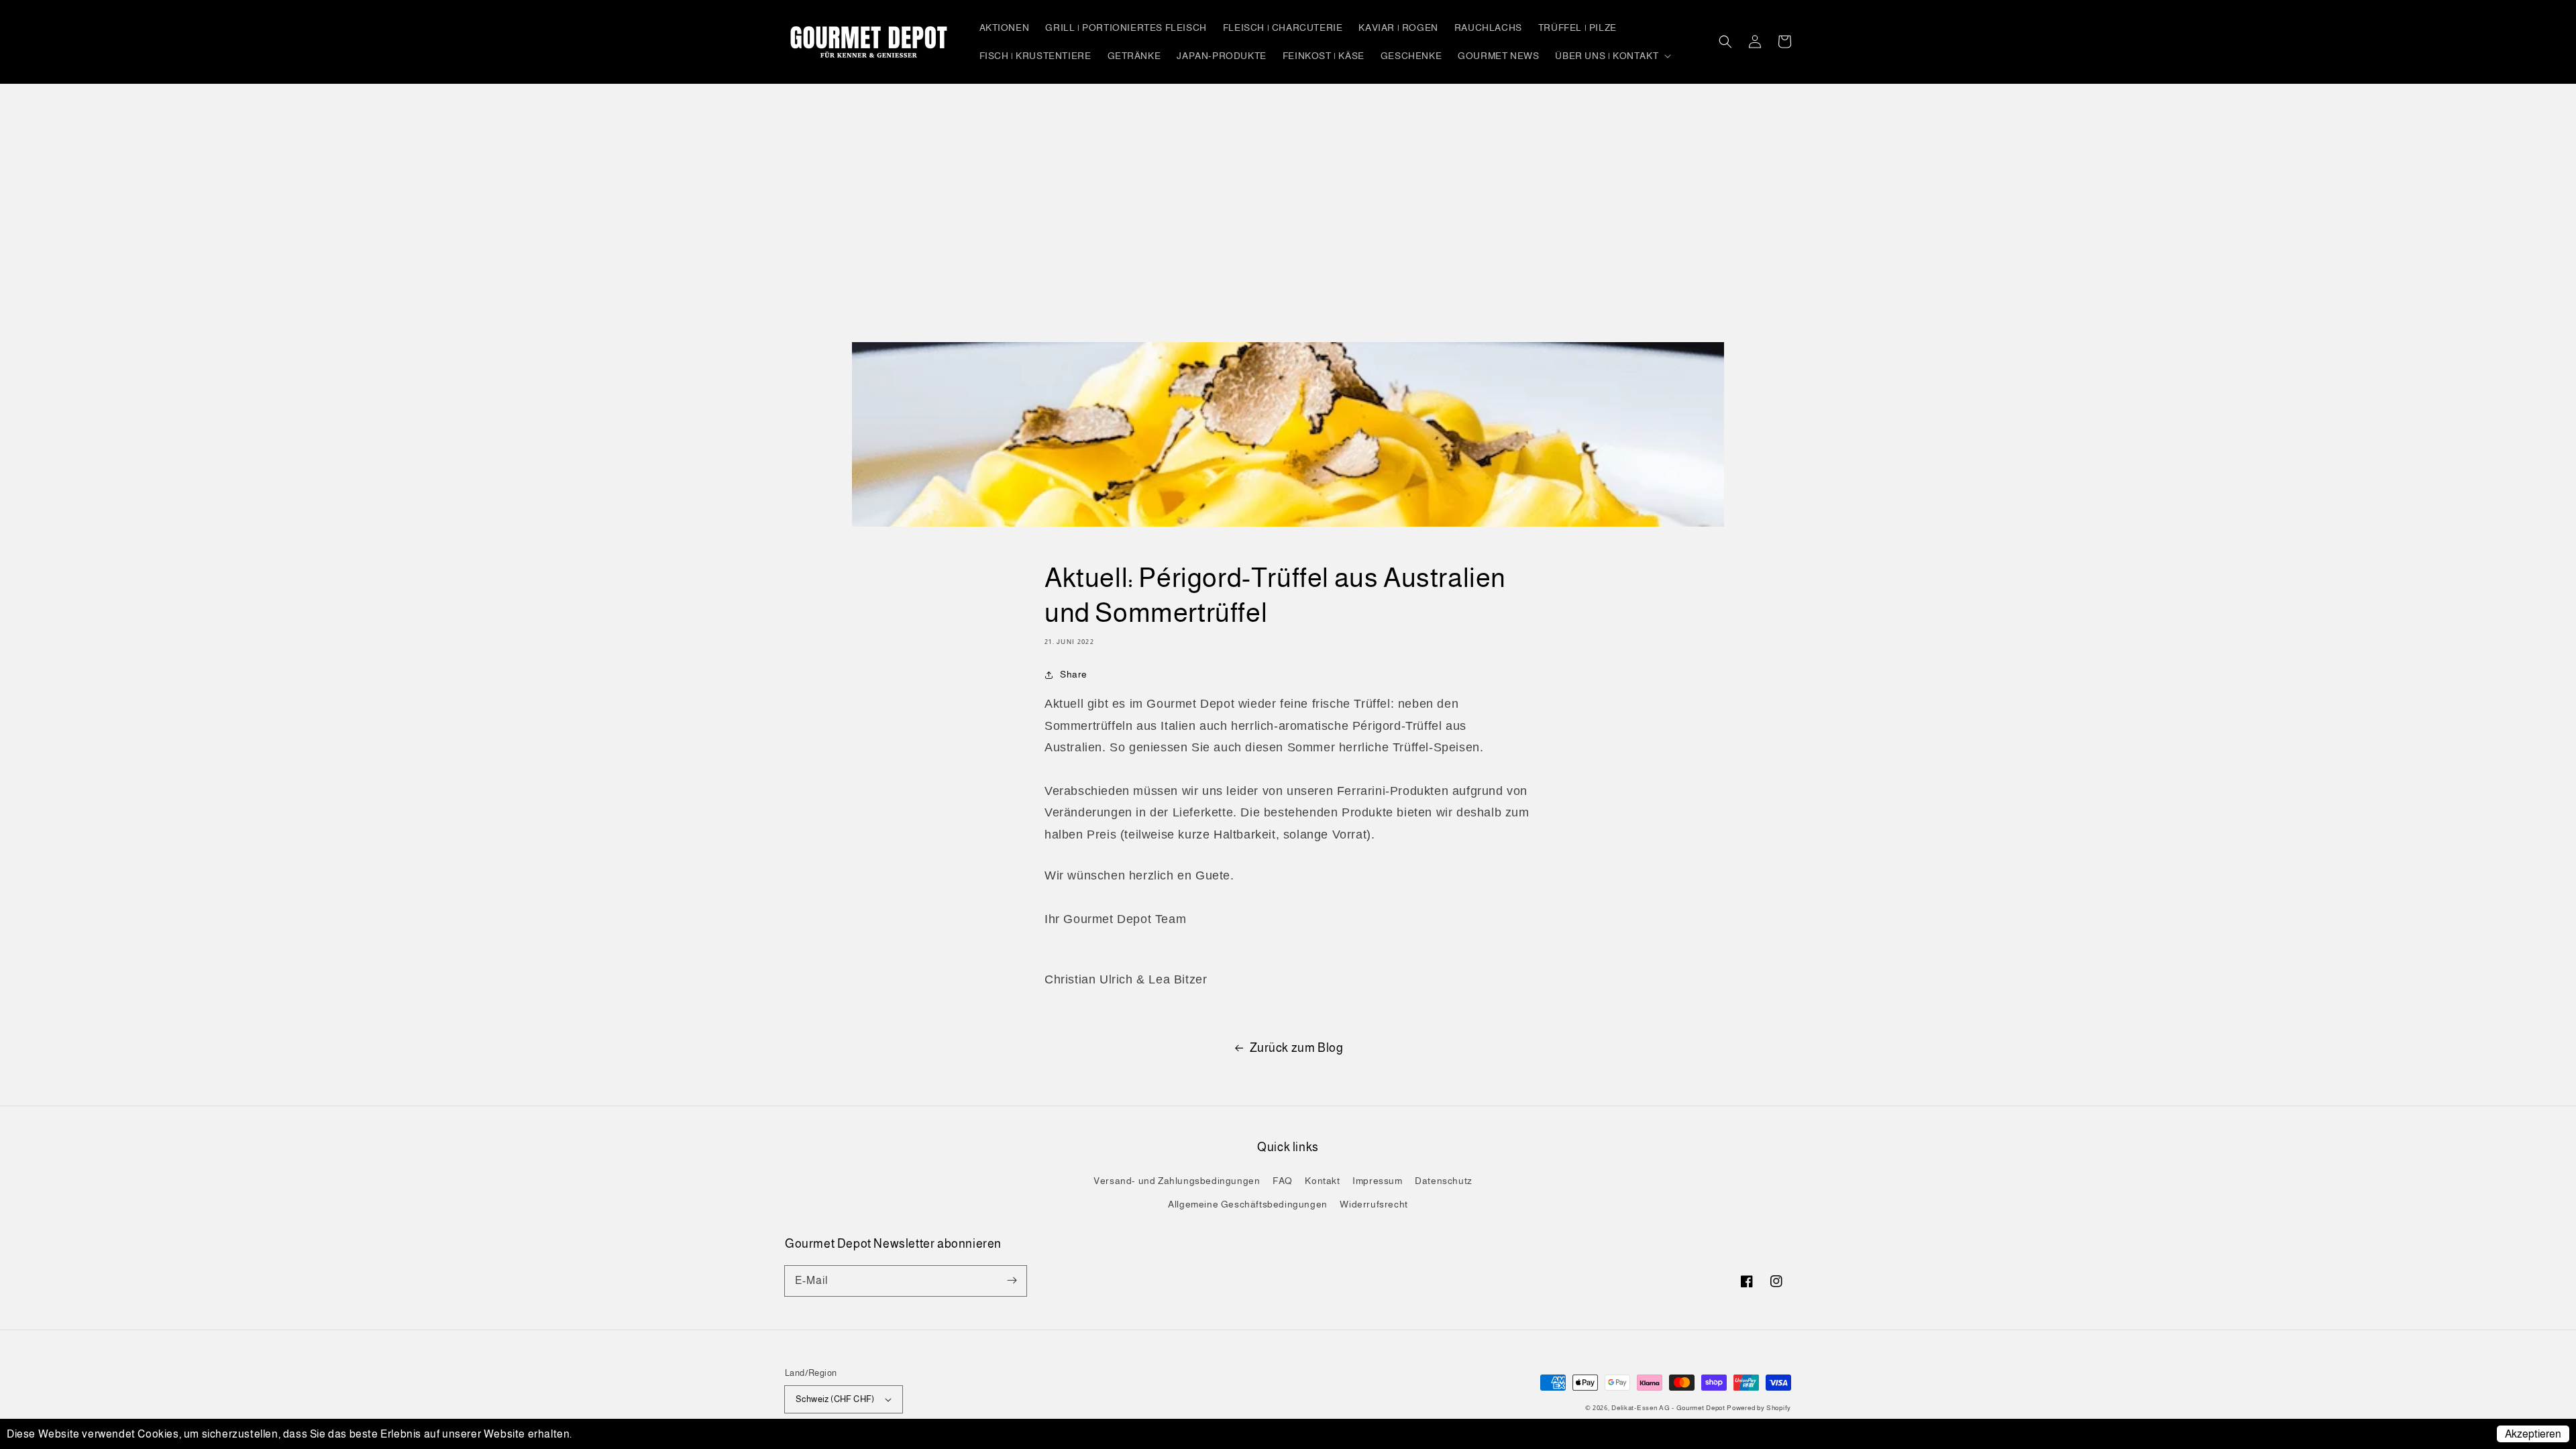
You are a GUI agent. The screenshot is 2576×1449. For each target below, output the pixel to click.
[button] (1725, 42)
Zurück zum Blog (1297, 1048)
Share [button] (1074, 674)
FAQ (1283, 1181)
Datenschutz (1444, 1181)
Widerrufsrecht (1374, 1204)
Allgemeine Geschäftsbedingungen (1248, 1204)
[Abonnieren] (1012, 1281)
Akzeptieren (2533, 1434)
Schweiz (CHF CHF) (835, 1399)
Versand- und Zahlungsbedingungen (1177, 1181)
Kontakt (1322, 1181)
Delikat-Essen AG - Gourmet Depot (1669, 1408)
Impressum (1377, 1181)
